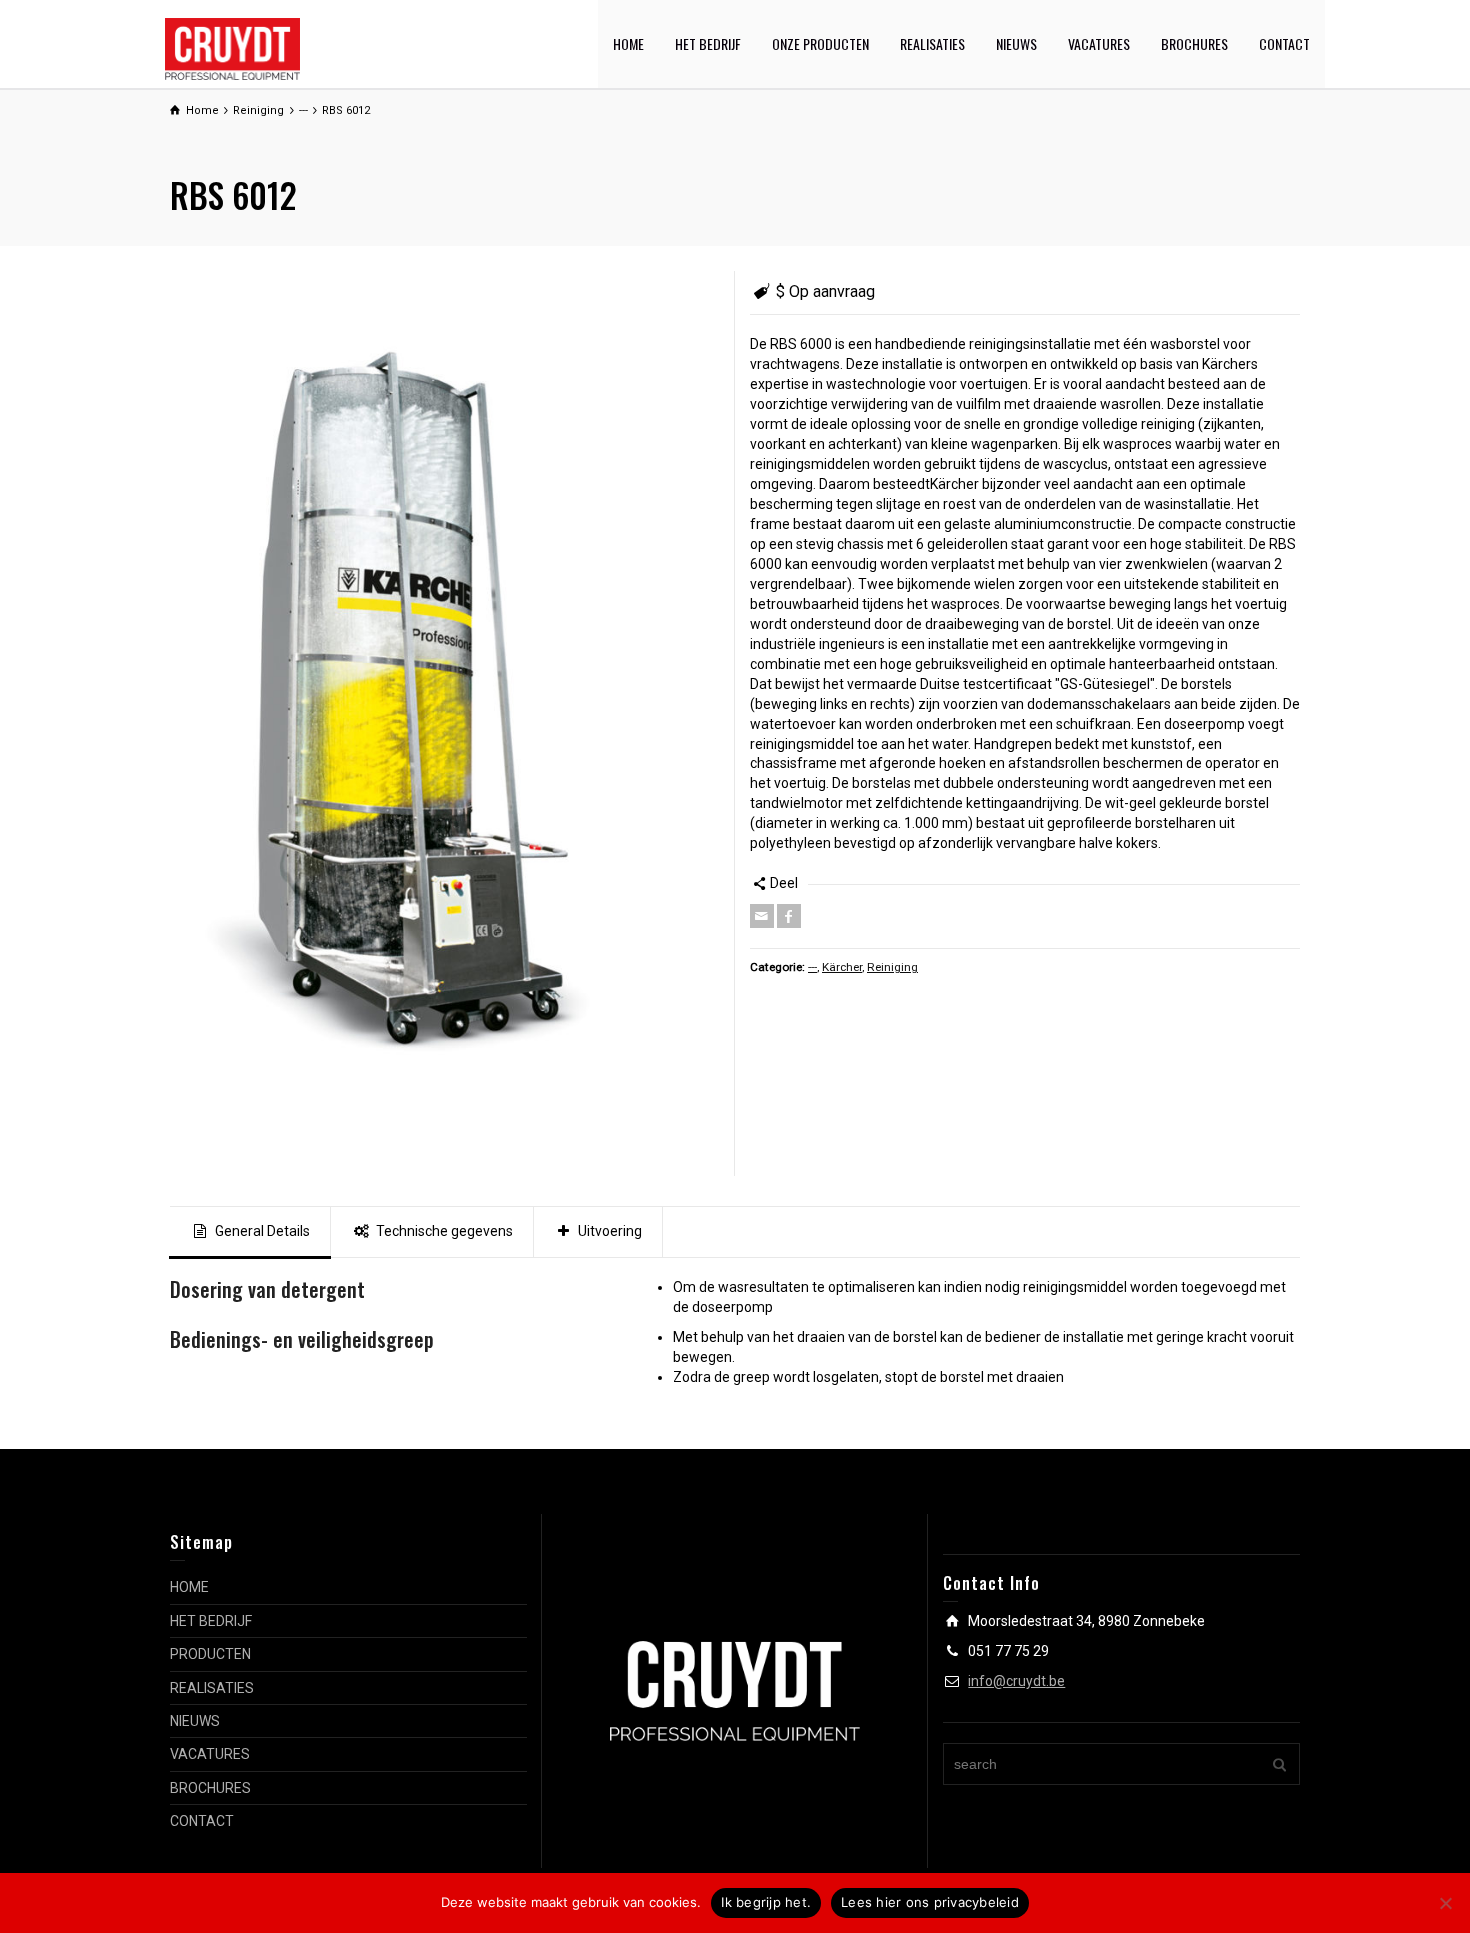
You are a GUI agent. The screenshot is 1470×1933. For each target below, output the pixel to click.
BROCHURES (1194, 43)
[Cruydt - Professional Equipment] (232, 48)
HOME (628, 43)
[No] (1445, 1903)
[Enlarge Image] (445, 723)
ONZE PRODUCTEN (820, 43)
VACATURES (1099, 43)
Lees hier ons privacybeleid (930, 1902)
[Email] (762, 916)
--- (812, 967)
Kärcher (842, 967)
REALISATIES (932, 43)
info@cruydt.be (1016, 1681)
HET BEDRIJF (708, 43)
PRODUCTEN (210, 1654)
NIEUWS (1016, 43)
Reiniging (892, 967)
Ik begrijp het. (766, 1902)
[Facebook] (789, 916)
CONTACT (1284, 43)
